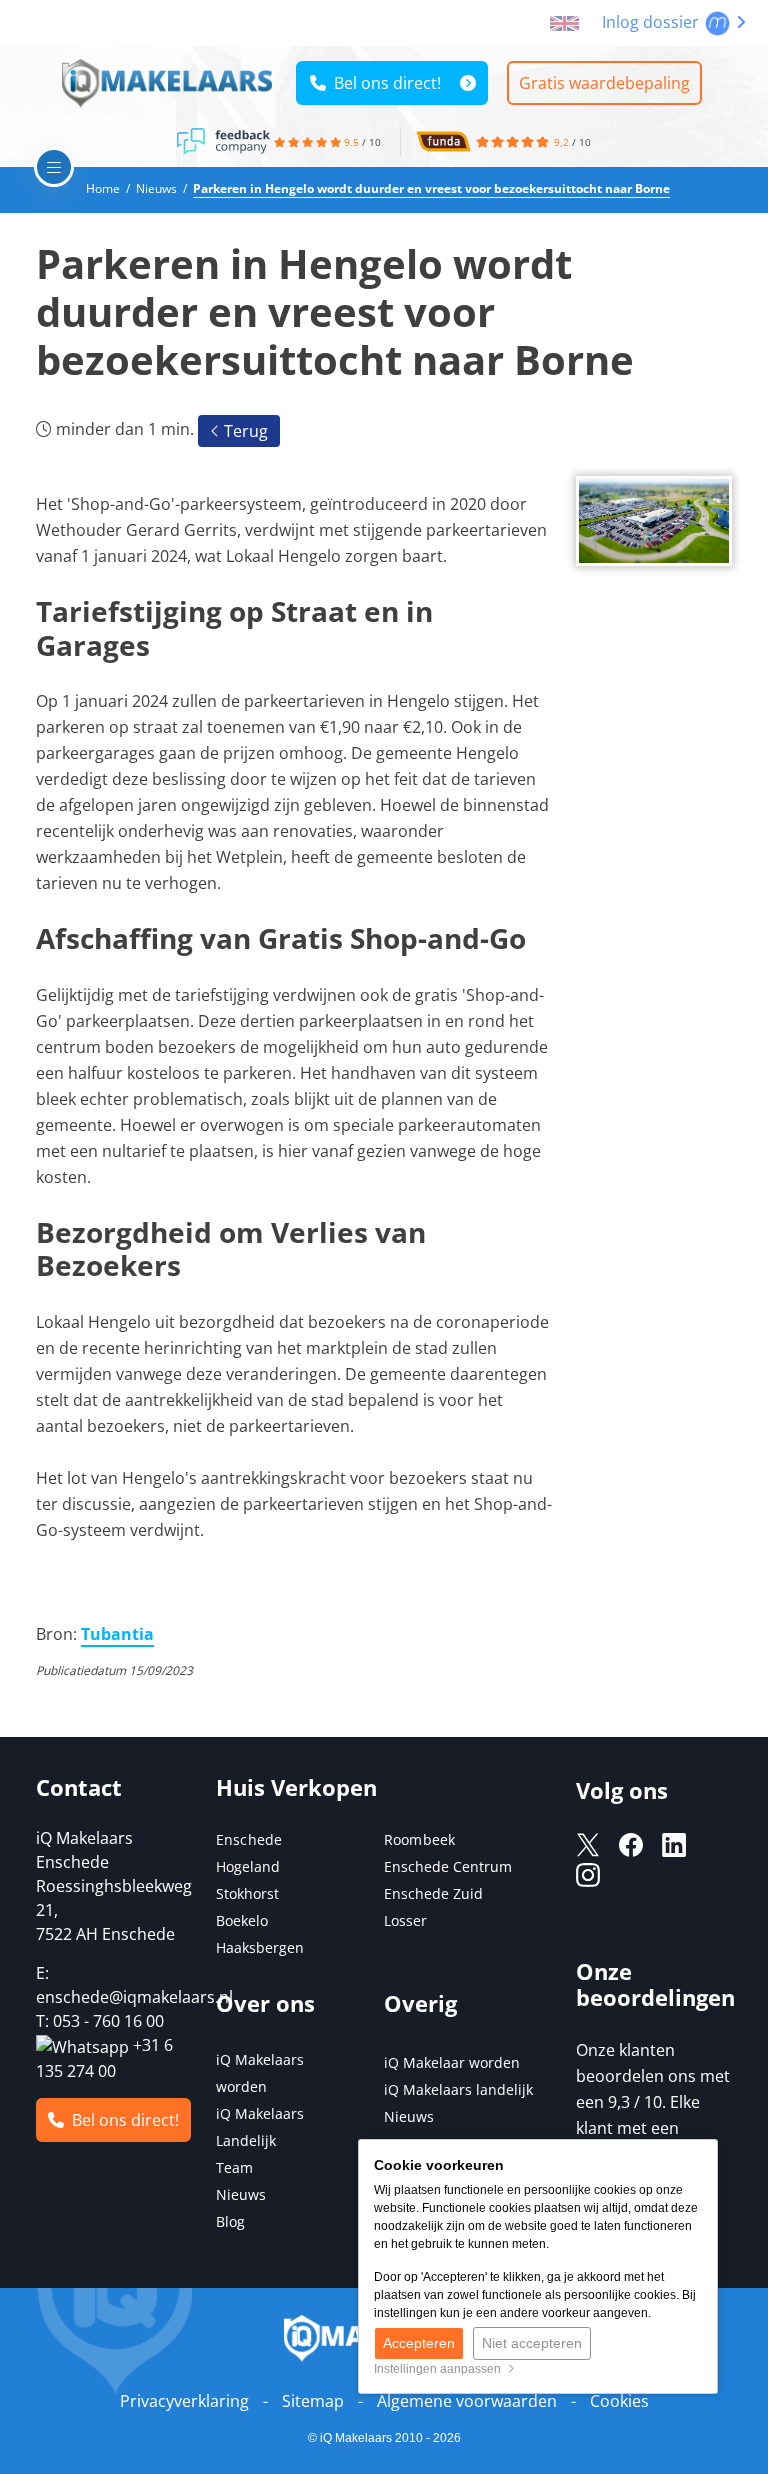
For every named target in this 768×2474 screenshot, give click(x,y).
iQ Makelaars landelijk (458, 2089)
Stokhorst (247, 1893)
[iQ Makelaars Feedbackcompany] (225, 140)
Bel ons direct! (383, 83)
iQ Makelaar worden (452, 2062)
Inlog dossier (652, 22)
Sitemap (313, 2401)
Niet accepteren (532, 2343)
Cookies (619, 2401)
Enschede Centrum (448, 1866)
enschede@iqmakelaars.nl (134, 1997)
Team (234, 2167)
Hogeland (248, 1866)
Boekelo (242, 1920)
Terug (244, 431)
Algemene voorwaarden (467, 2401)
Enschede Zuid (433, 1893)
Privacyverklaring (184, 2401)
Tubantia (117, 1634)
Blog (230, 2221)
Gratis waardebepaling (604, 83)
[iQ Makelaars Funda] (443, 140)
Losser (405, 1920)
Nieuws (241, 2194)
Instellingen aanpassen (440, 2369)
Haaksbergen (260, 1947)
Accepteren (419, 2343)
